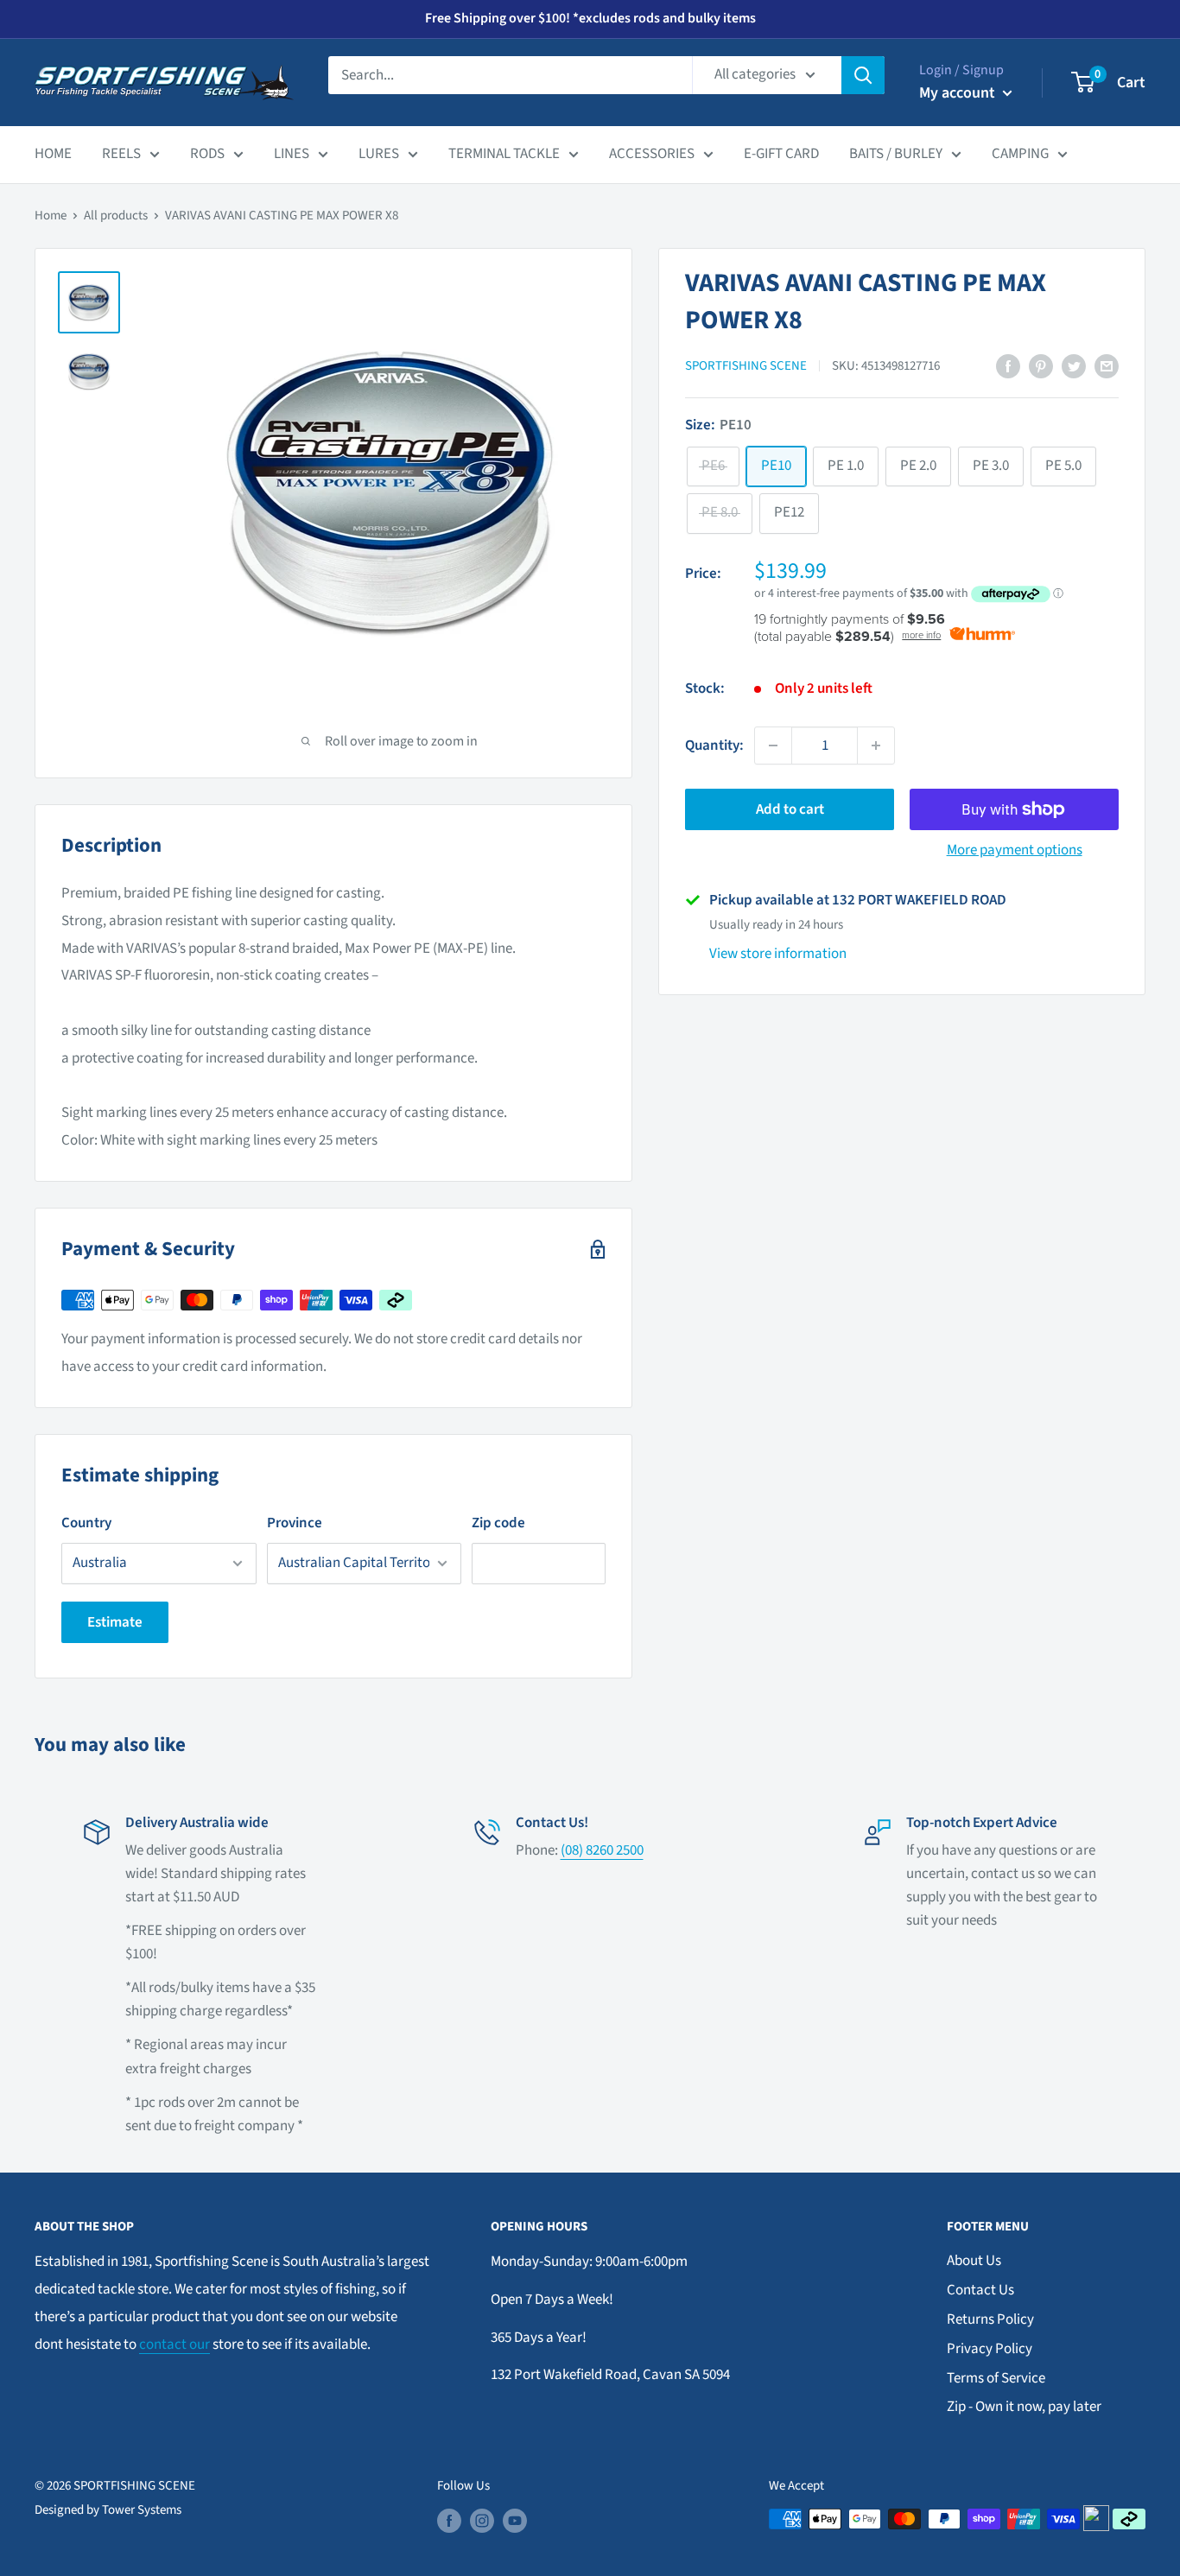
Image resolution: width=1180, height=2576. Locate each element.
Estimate (115, 1622)
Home (51, 216)
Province (295, 1523)
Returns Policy (990, 2319)
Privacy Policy (990, 2349)
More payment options (1015, 850)
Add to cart (790, 809)
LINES (292, 154)
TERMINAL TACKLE (504, 154)
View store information (778, 954)
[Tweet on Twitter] (1074, 366)
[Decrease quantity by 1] (773, 746)
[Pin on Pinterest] (1041, 366)
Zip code (498, 1523)
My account (959, 93)
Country (86, 1523)
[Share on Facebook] (1008, 366)
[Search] (863, 75)
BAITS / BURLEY (896, 154)
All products (116, 216)
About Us (974, 2261)
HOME (53, 154)
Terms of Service (996, 2378)
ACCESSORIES (652, 154)
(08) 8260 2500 (602, 1850)
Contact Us (980, 2290)
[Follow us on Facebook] (449, 2521)
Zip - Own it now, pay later (1024, 2407)
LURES (379, 154)
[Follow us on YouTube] (515, 2521)
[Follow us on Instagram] (482, 2521)
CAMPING (1020, 154)
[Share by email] (1107, 366)
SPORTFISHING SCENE (746, 366)
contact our (174, 2344)
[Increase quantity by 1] (876, 746)
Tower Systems (142, 2510)
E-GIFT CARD (781, 154)
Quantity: (714, 745)
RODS (207, 154)
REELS (121, 154)
